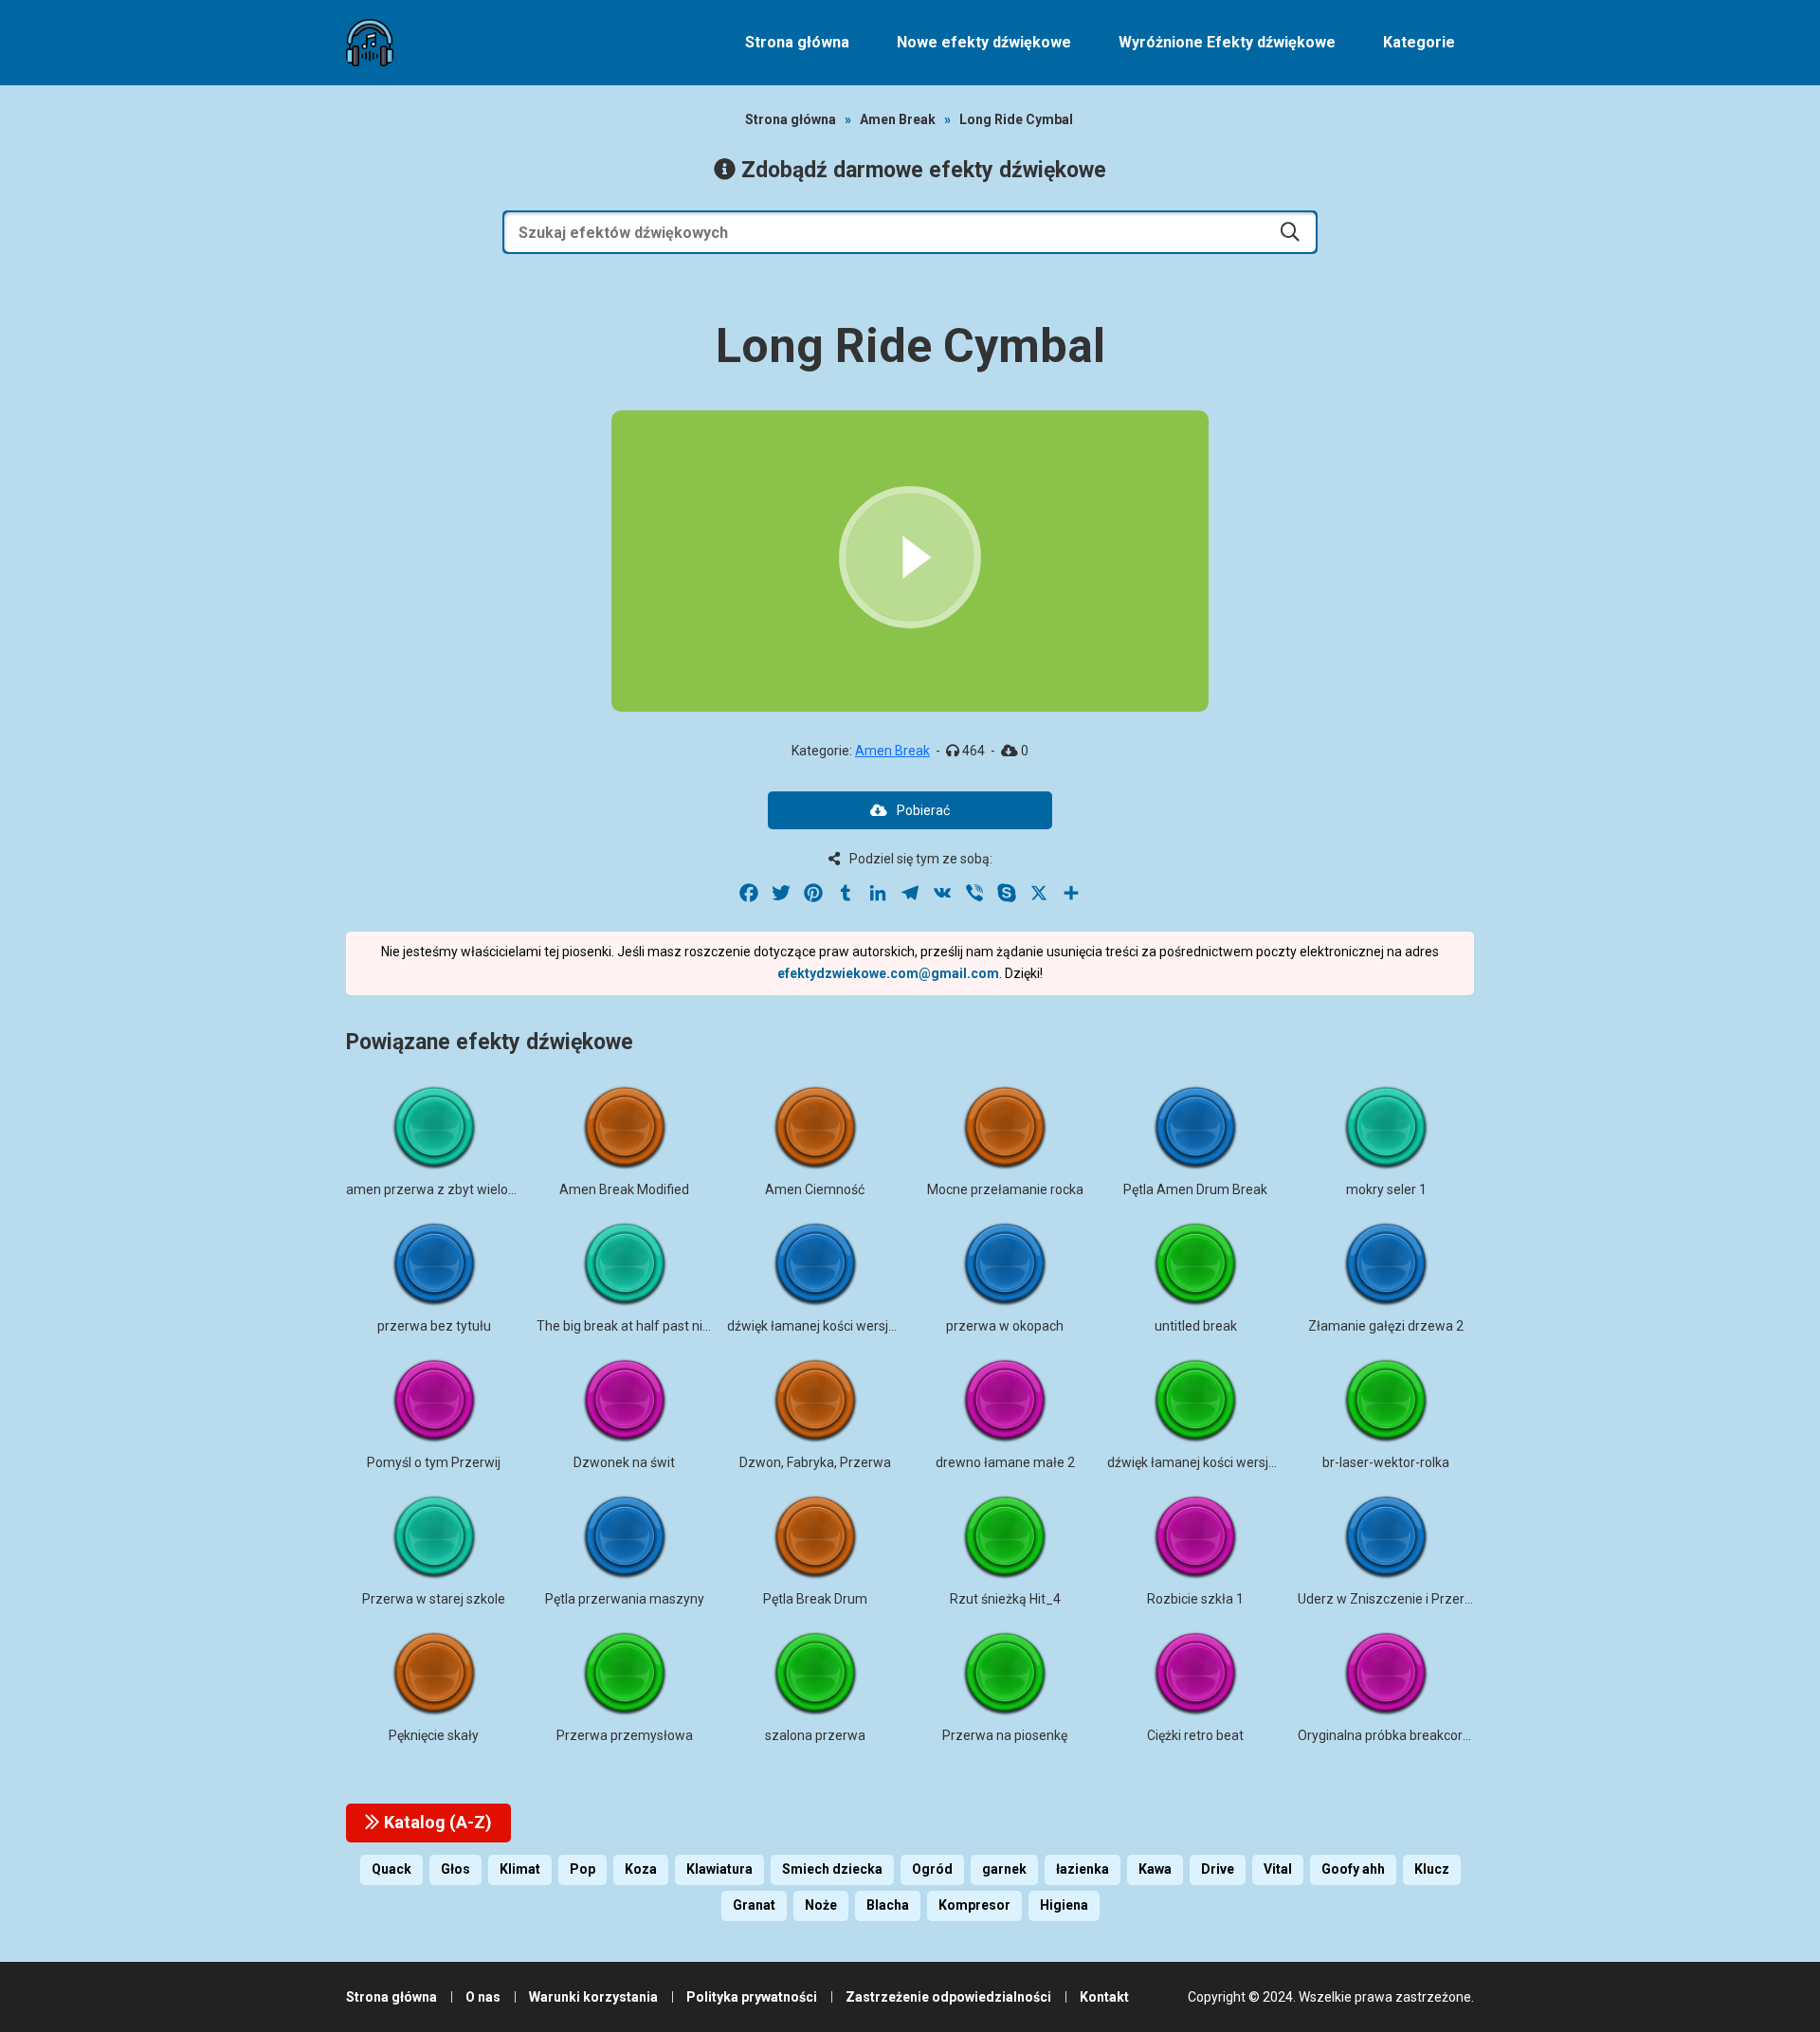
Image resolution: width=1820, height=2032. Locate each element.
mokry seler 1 (1386, 1189)
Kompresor (974, 1905)
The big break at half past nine (627, 1326)
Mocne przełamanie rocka (1005, 1189)
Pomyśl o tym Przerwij (434, 1462)
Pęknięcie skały (434, 1735)
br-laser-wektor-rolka (1386, 1462)
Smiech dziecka (832, 1869)
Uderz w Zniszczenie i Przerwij (1389, 1599)
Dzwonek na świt (624, 1462)
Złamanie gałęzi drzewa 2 (1386, 1326)
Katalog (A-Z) (436, 1822)
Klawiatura (719, 1869)
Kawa (1155, 1869)
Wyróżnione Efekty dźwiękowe (1227, 42)
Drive (1218, 1869)
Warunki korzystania (593, 1997)
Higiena (1064, 1905)
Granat (754, 1905)
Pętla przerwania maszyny (625, 1599)
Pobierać (923, 810)
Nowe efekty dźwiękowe (984, 42)
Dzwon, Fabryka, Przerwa (815, 1462)
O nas (483, 1997)
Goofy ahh (1353, 1869)
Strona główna (797, 42)
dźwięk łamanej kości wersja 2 (817, 1326)
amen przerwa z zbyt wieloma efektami (466, 1189)
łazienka (1083, 1869)
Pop (582, 1869)
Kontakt (1104, 1997)
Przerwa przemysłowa (625, 1735)
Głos (455, 1869)
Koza (641, 1869)
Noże (821, 1905)
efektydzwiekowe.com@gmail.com (888, 973)
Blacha (888, 1905)
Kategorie (1419, 42)
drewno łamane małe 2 (1005, 1462)
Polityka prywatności (752, 1997)
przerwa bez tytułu (434, 1326)
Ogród (932, 1869)
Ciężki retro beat (1195, 1735)
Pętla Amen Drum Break (1195, 1189)
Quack (391, 1869)
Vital (1278, 1869)
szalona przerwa (815, 1735)
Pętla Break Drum (815, 1599)
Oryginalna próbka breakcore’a (1389, 1735)
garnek (1004, 1869)
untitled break (1196, 1326)
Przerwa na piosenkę (1005, 1735)
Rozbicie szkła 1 (1195, 1599)
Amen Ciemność (815, 1189)
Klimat (520, 1869)
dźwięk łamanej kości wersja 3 (1197, 1462)
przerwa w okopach (1005, 1326)
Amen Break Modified (624, 1189)
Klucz (1432, 1869)
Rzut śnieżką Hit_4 (1005, 1599)
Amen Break (898, 119)
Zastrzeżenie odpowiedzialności (948, 1997)
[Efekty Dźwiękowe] (370, 43)
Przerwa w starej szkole (434, 1599)
